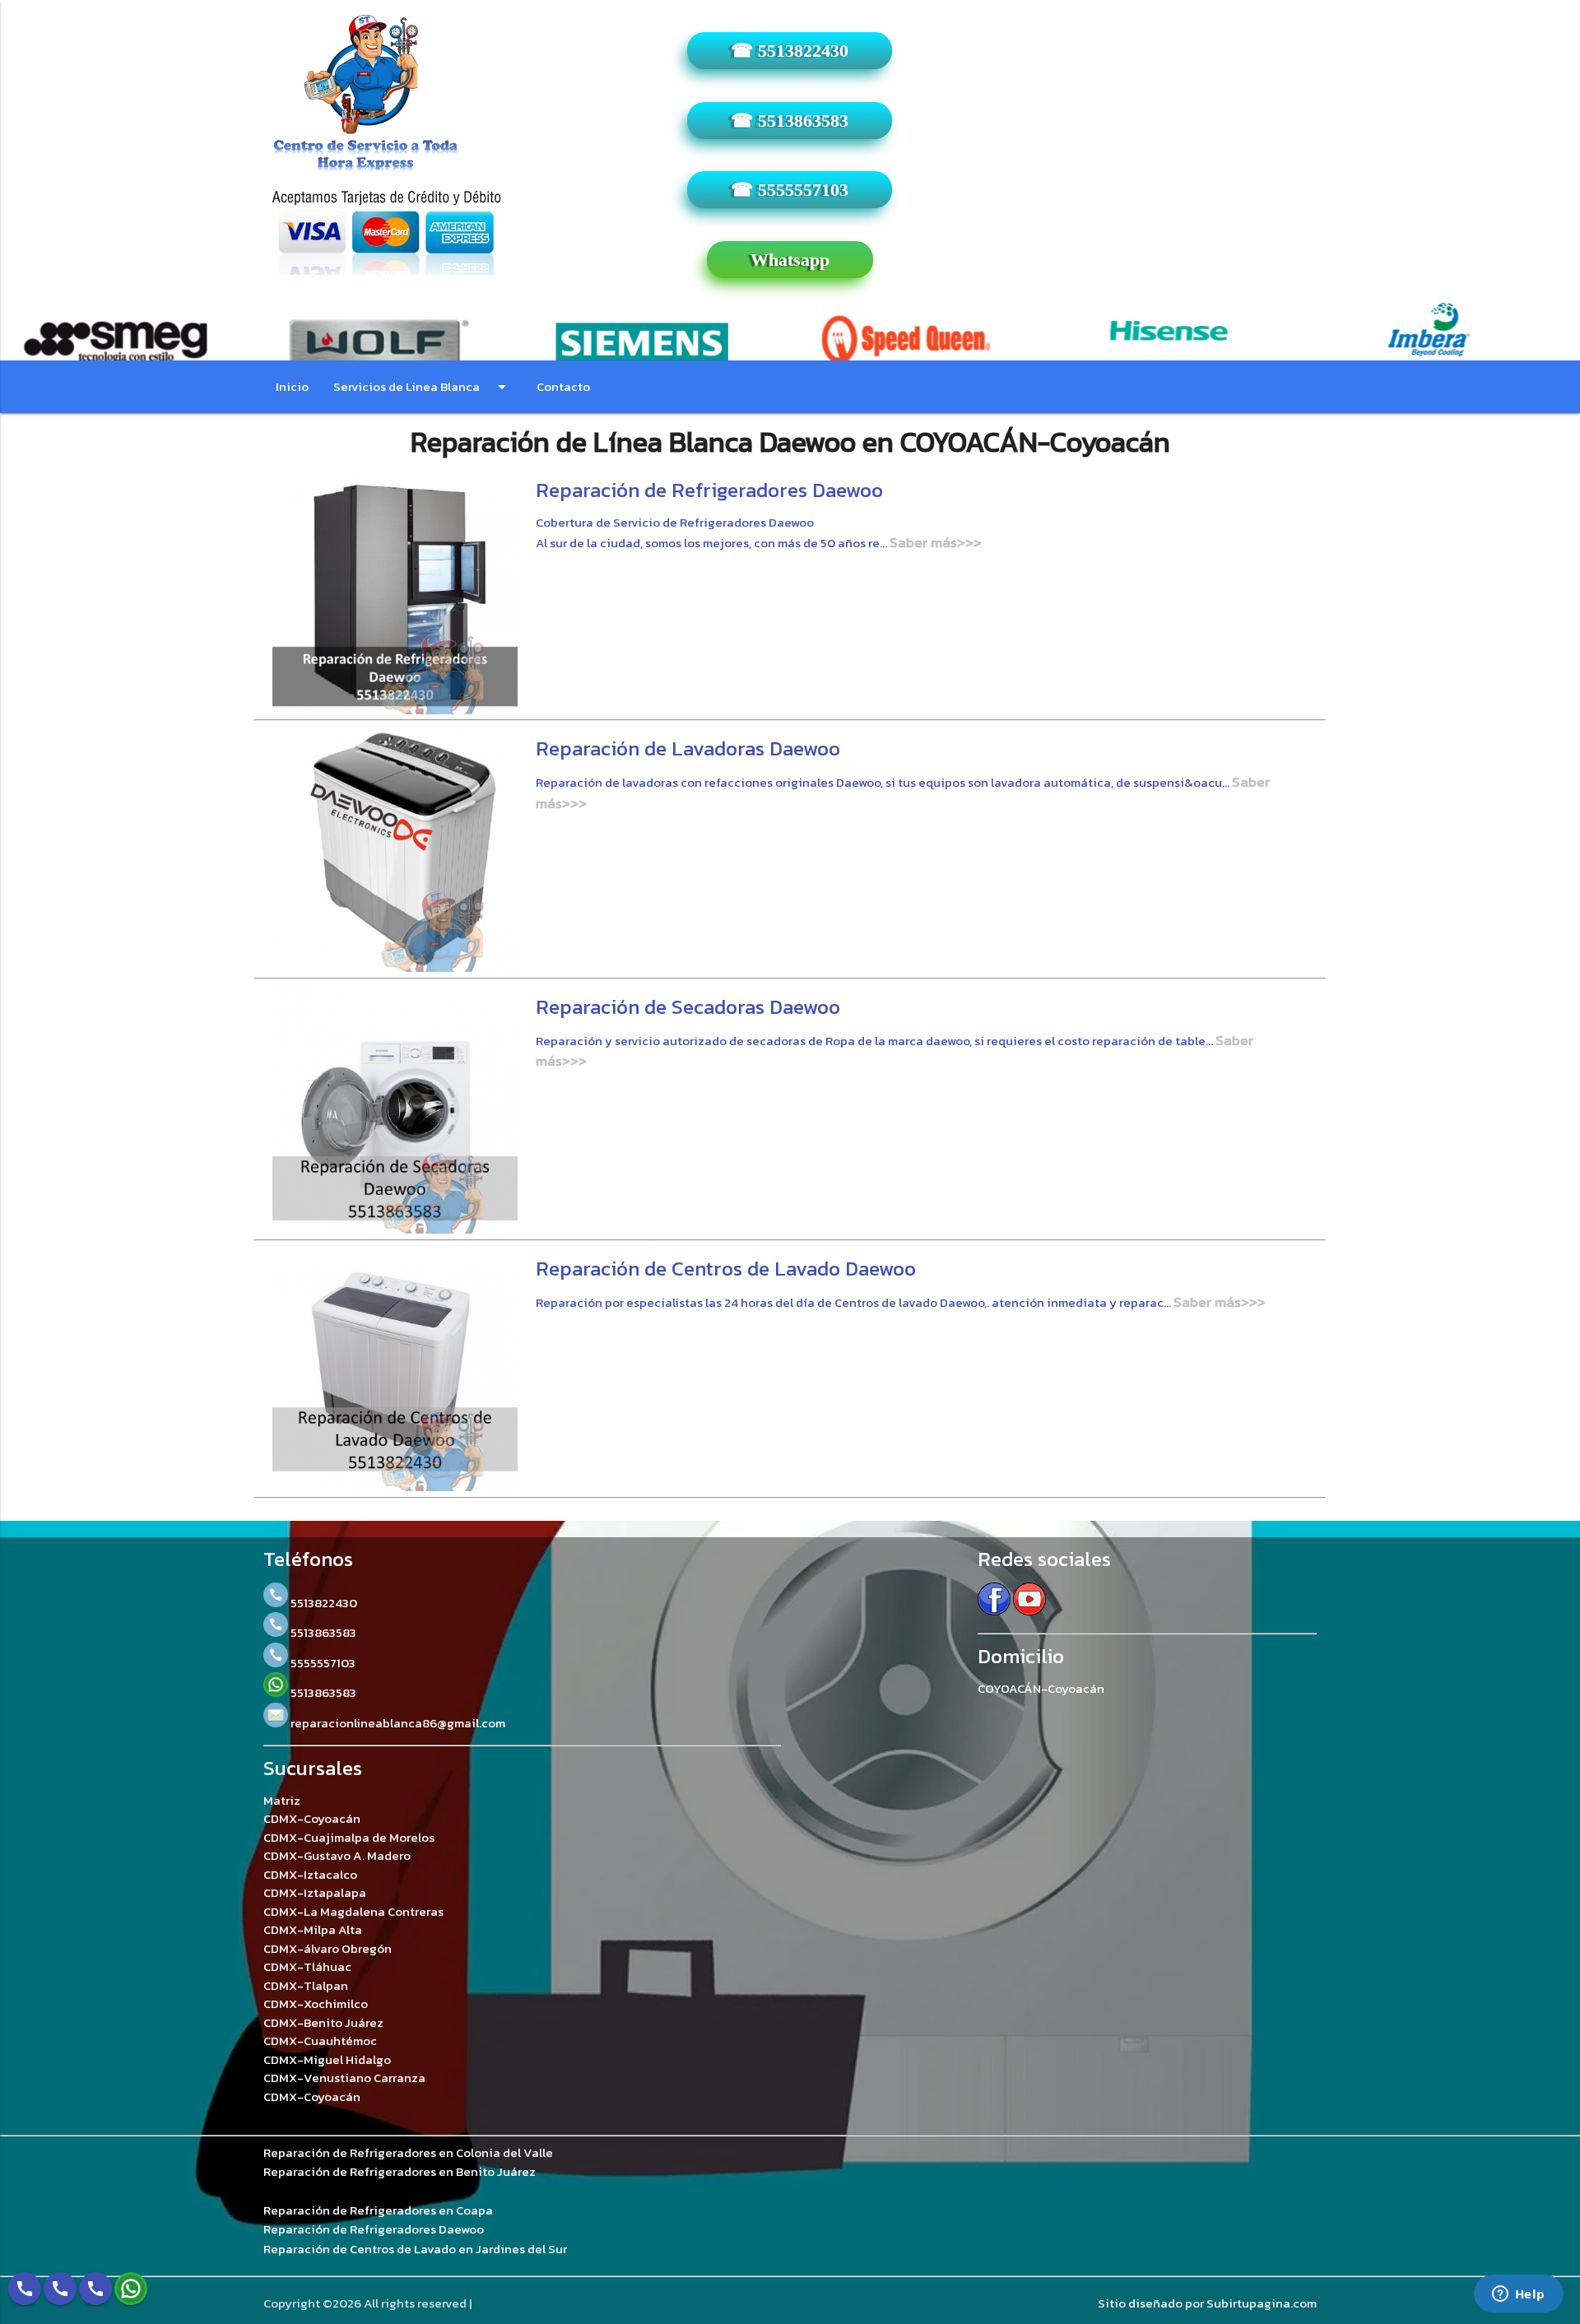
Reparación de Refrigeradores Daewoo (374, 2229)
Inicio (292, 386)
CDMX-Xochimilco (316, 2003)
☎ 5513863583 (790, 121)
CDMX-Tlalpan (306, 1985)
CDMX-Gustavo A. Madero (337, 1855)
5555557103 (322, 1663)
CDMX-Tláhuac (307, 1966)
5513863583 (322, 1632)
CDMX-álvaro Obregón (328, 1948)
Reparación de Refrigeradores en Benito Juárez (400, 2172)
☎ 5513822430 (790, 51)
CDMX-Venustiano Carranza (344, 2078)
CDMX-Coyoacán (312, 1818)
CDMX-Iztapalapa (315, 1892)
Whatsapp (790, 260)
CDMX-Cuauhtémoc (320, 2040)
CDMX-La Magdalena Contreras (353, 1911)
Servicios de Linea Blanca (423, 387)
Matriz (282, 1800)
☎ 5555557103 (790, 190)
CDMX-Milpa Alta (313, 1929)
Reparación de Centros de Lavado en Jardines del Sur (415, 2249)
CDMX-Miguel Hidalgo (327, 2059)
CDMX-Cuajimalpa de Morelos (349, 1837)
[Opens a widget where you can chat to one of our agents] (1518, 2295)
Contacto (563, 386)
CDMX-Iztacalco (310, 1874)
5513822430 (323, 1603)
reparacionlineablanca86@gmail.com (397, 1723)
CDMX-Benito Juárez (323, 2022)
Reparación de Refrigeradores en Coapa (378, 2210)
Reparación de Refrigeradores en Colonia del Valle (408, 2153)
